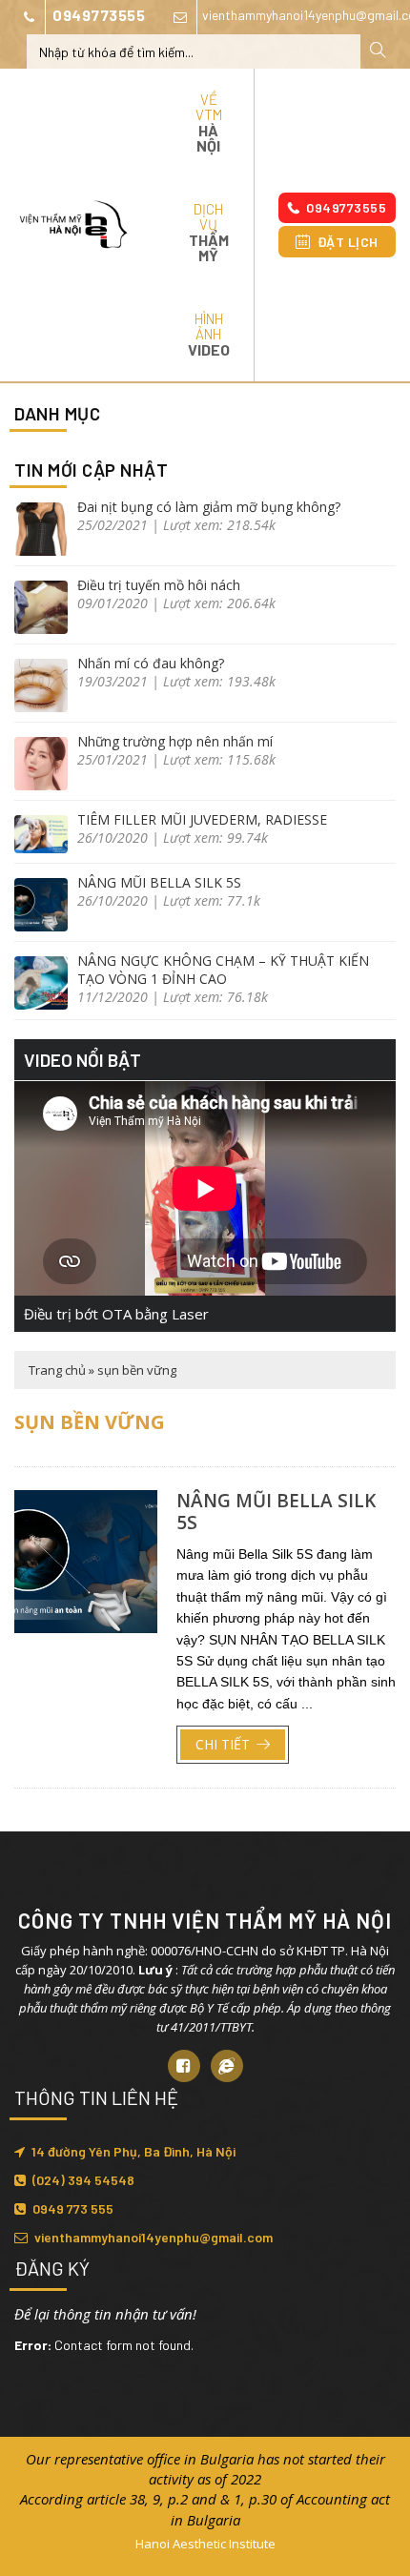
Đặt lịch (348, 242)
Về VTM (209, 123)
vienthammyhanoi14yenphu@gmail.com (154, 2237)
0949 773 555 (73, 2208)
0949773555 (99, 15)
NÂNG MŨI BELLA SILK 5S (159, 882)
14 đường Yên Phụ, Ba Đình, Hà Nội (133, 2151)
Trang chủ (57, 1370)
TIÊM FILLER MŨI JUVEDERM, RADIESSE (202, 819)
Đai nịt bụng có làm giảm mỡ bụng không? (209, 507)
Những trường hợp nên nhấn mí (175, 741)
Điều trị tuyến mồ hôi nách (159, 585)
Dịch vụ (209, 232)
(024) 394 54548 (83, 2180)
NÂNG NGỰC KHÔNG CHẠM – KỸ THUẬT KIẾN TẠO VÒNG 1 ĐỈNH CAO (223, 970)
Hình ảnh (209, 334)
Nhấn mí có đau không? (151, 663)
